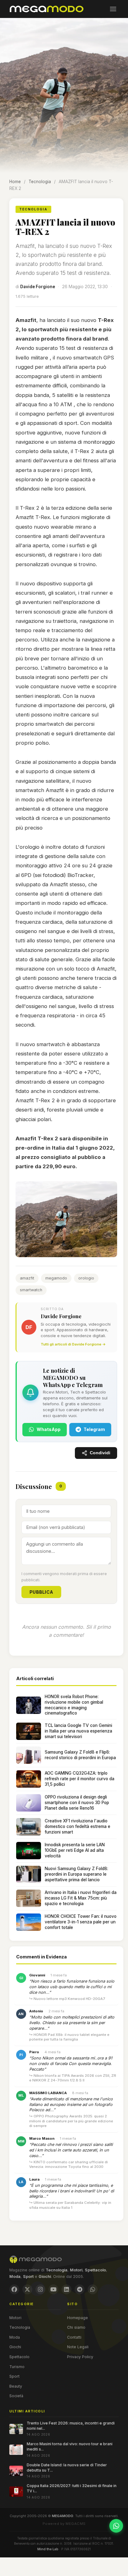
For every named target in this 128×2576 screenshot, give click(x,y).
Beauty (16, 2386)
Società (16, 2396)
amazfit (27, 1278)
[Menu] (113, 9)
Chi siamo (76, 2327)
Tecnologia (40, 182)
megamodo (56, 1278)
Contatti (74, 2337)
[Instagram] (40, 2289)
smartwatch (31, 1290)
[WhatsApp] (93, 2289)
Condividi (100, 1453)
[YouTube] (53, 2289)
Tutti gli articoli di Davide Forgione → (73, 1344)
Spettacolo (19, 2357)
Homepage (78, 2318)
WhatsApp (49, 1429)
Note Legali (78, 2347)
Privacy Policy (80, 2357)
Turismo (17, 2367)
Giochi (15, 2347)
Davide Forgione (38, 287)
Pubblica (41, 1592)
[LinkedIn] (66, 2289)
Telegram (94, 1429)
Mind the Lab (48, 2549)
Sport (14, 2376)
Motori (15, 2318)
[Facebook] (14, 2289)
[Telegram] (80, 2289)
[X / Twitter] (27, 2289)
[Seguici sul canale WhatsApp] (116, 2526)
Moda (15, 2337)
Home (15, 182)
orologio (86, 1278)
